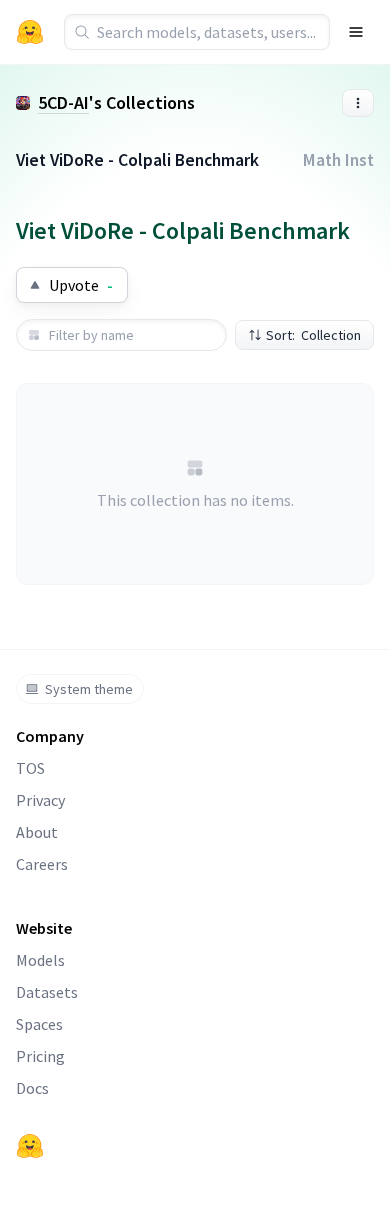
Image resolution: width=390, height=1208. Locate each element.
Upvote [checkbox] (81, 285)
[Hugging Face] (30, 1146)
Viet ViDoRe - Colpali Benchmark (137, 160)
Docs (32, 1088)
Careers (42, 864)
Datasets (47, 992)
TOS (30, 768)
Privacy (40, 800)
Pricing (40, 1056)
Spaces (39, 1024)
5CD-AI (63, 102)
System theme (89, 689)
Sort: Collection (313, 335)
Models (40, 960)
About (37, 832)
